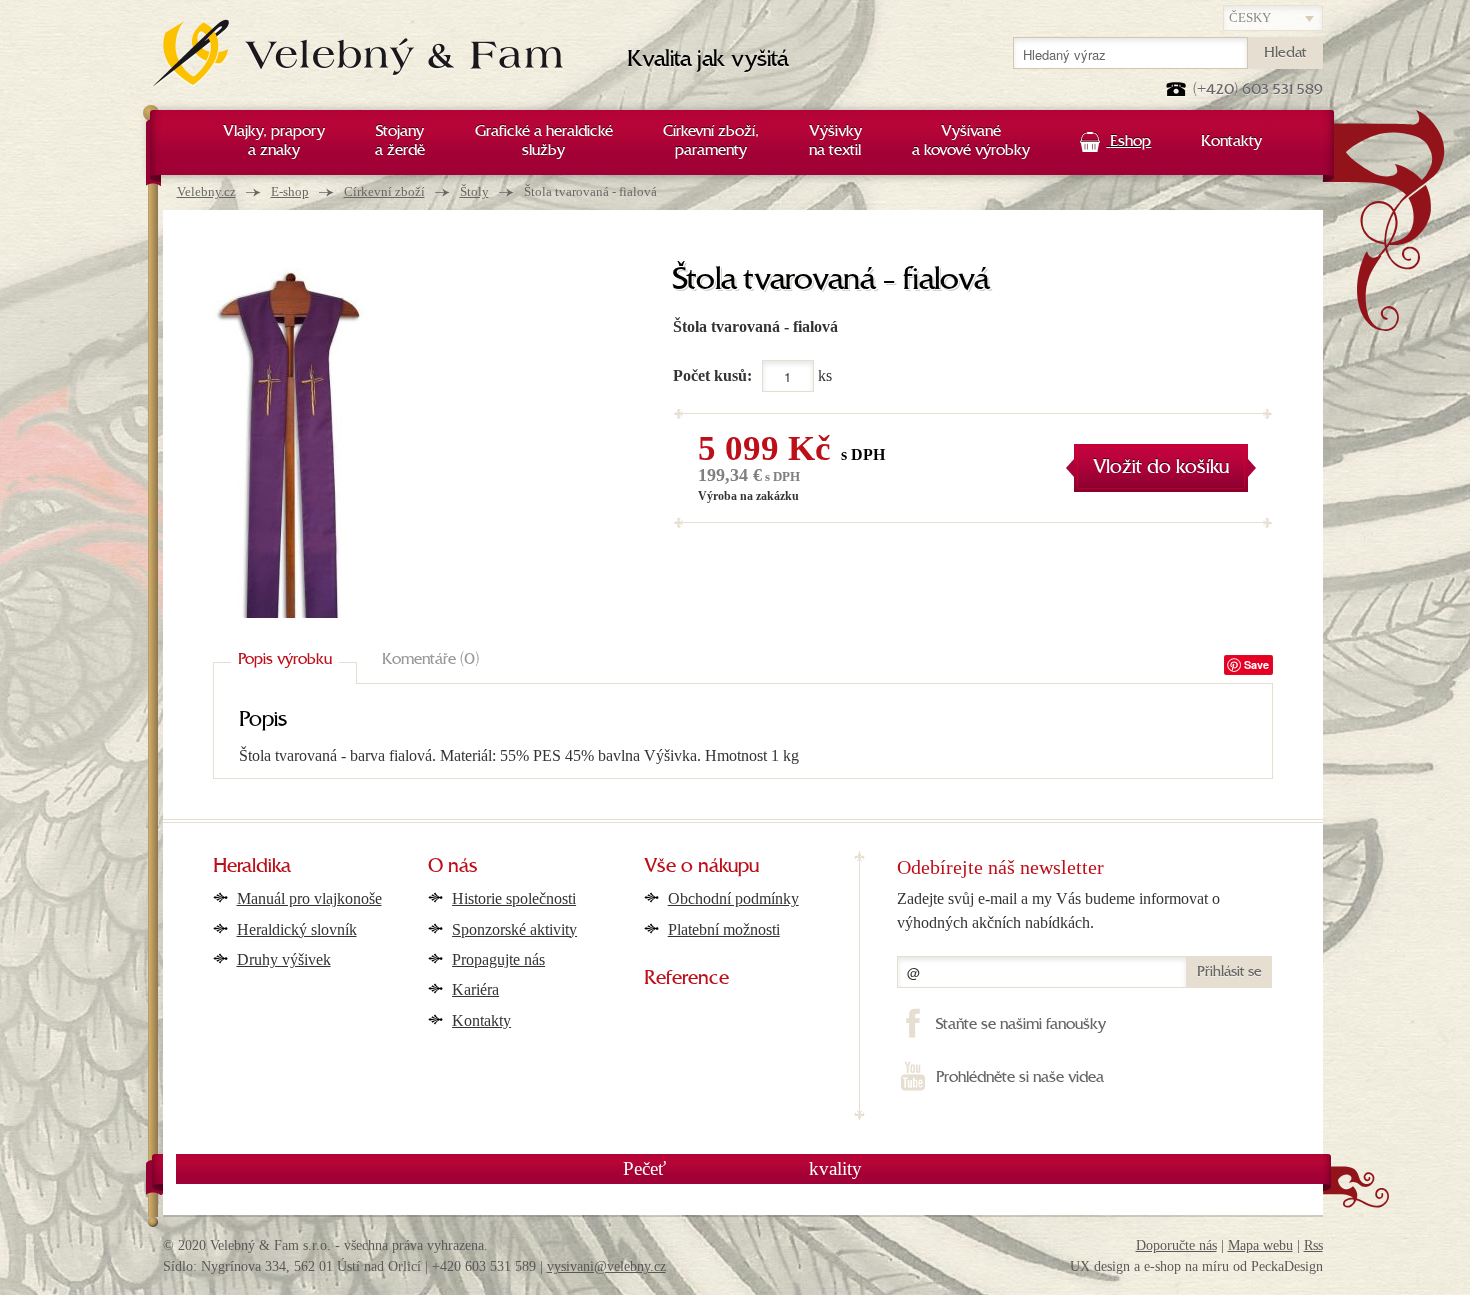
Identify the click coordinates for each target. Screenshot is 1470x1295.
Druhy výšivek (284, 959)
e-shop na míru (1186, 1266)
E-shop (290, 191)
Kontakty (481, 1020)
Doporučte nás (1176, 1245)
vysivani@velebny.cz (606, 1266)
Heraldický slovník (297, 929)
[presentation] (285, 661)
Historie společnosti (514, 898)
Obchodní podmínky (733, 898)
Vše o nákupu (701, 867)
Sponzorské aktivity (514, 929)
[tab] (285, 661)
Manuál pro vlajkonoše (309, 898)
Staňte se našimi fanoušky (1020, 1025)
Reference (686, 979)
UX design (1100, 1266)
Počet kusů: (712, 375)
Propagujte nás (498, 959)
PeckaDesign (1287, 1266)
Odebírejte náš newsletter (1000, 867)
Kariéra (475, 989)
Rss (1313, 1245)
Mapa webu (1260, 1245)
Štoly (474, 191)
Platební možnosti (724, 929)
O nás (453, 867)
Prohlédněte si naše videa (1019, 1078)
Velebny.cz (206, 191)
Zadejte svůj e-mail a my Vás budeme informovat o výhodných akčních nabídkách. (1058, 910)
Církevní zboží (384, 191)
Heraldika (252, 867)
